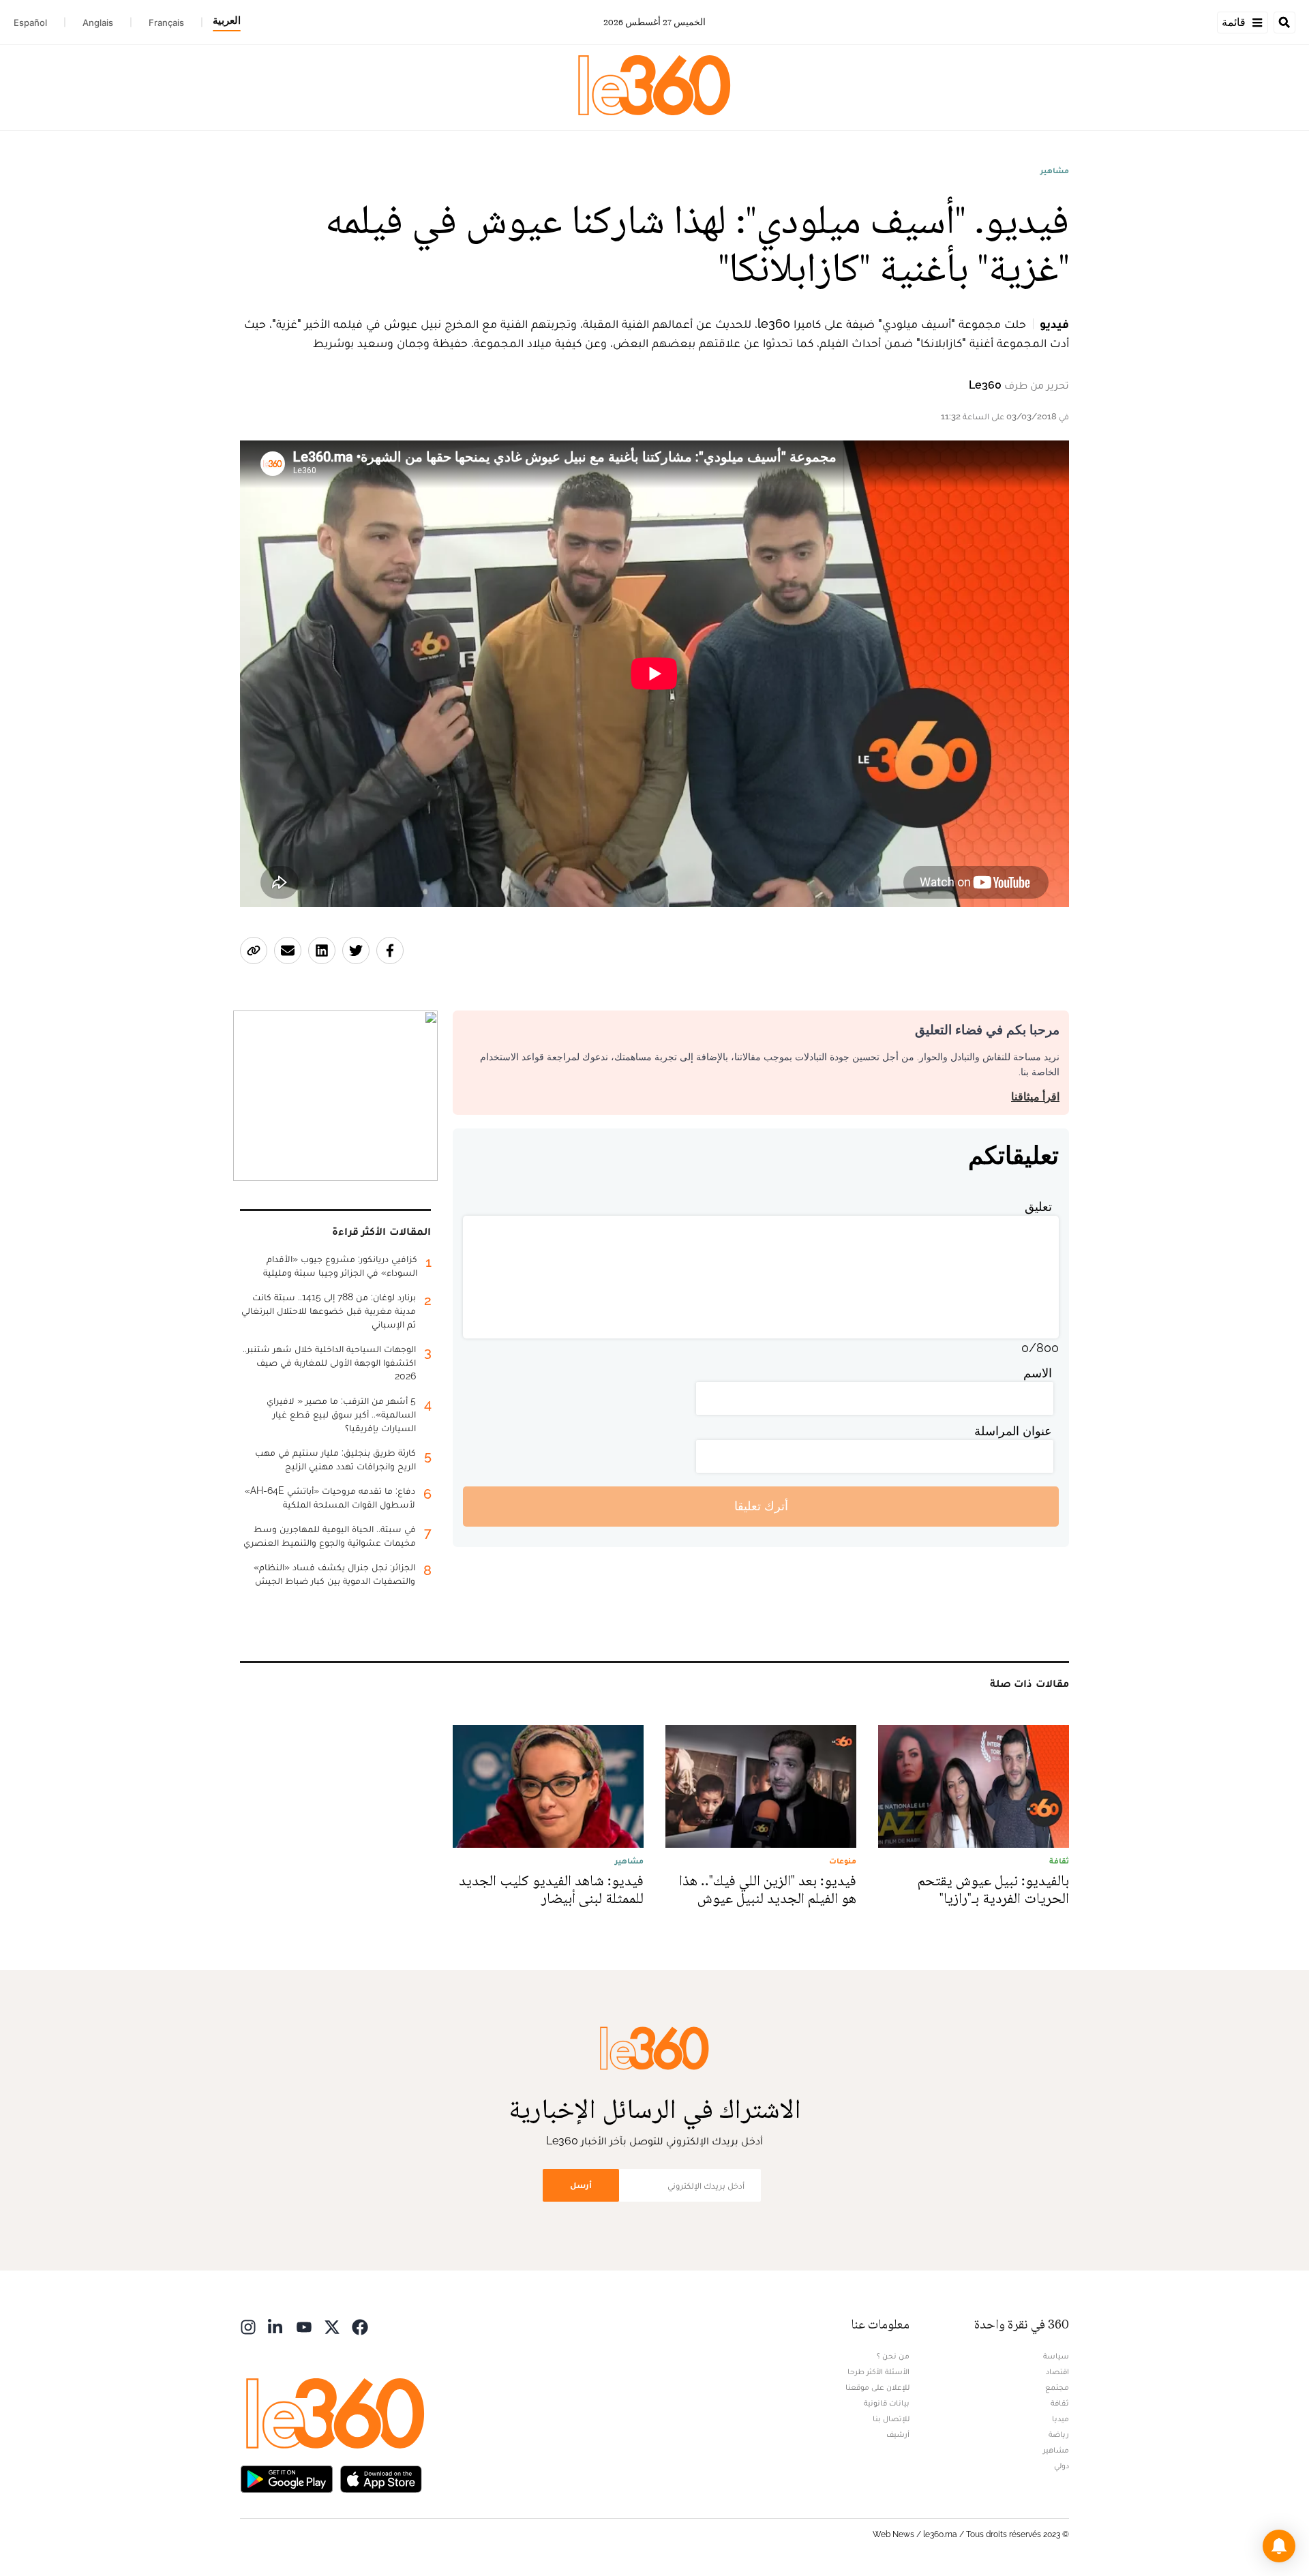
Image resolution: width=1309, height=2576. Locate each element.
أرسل (581, 2185)
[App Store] (381, 2478)
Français (166, 23)
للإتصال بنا (891, 2418)
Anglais (98, 23)
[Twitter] (332, 2326)
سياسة (1056, 2356)
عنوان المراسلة (1013, 1431)
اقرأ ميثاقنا (1035, 1097)
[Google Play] (286, 2478)
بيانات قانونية (887, 2403)
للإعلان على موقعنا (877, 2387)
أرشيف (898, 2434)
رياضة (1059, 2434)
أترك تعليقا (761, 1506)
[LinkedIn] (276, 2326)
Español (30, 23)
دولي (1062, 2466)
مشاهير (1055, 170)
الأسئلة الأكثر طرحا (878, 2371)
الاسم (1038, 1373)
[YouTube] (304, 2326)
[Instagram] (248, 2326)
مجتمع (1057, 2387)
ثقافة (1060, 2403)
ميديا (1060, 2418)
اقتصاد (1057, 2371)
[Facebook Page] (360, 2326)
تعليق (1038, 1207)
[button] (1279, 2546)
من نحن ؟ (893, 2356)
